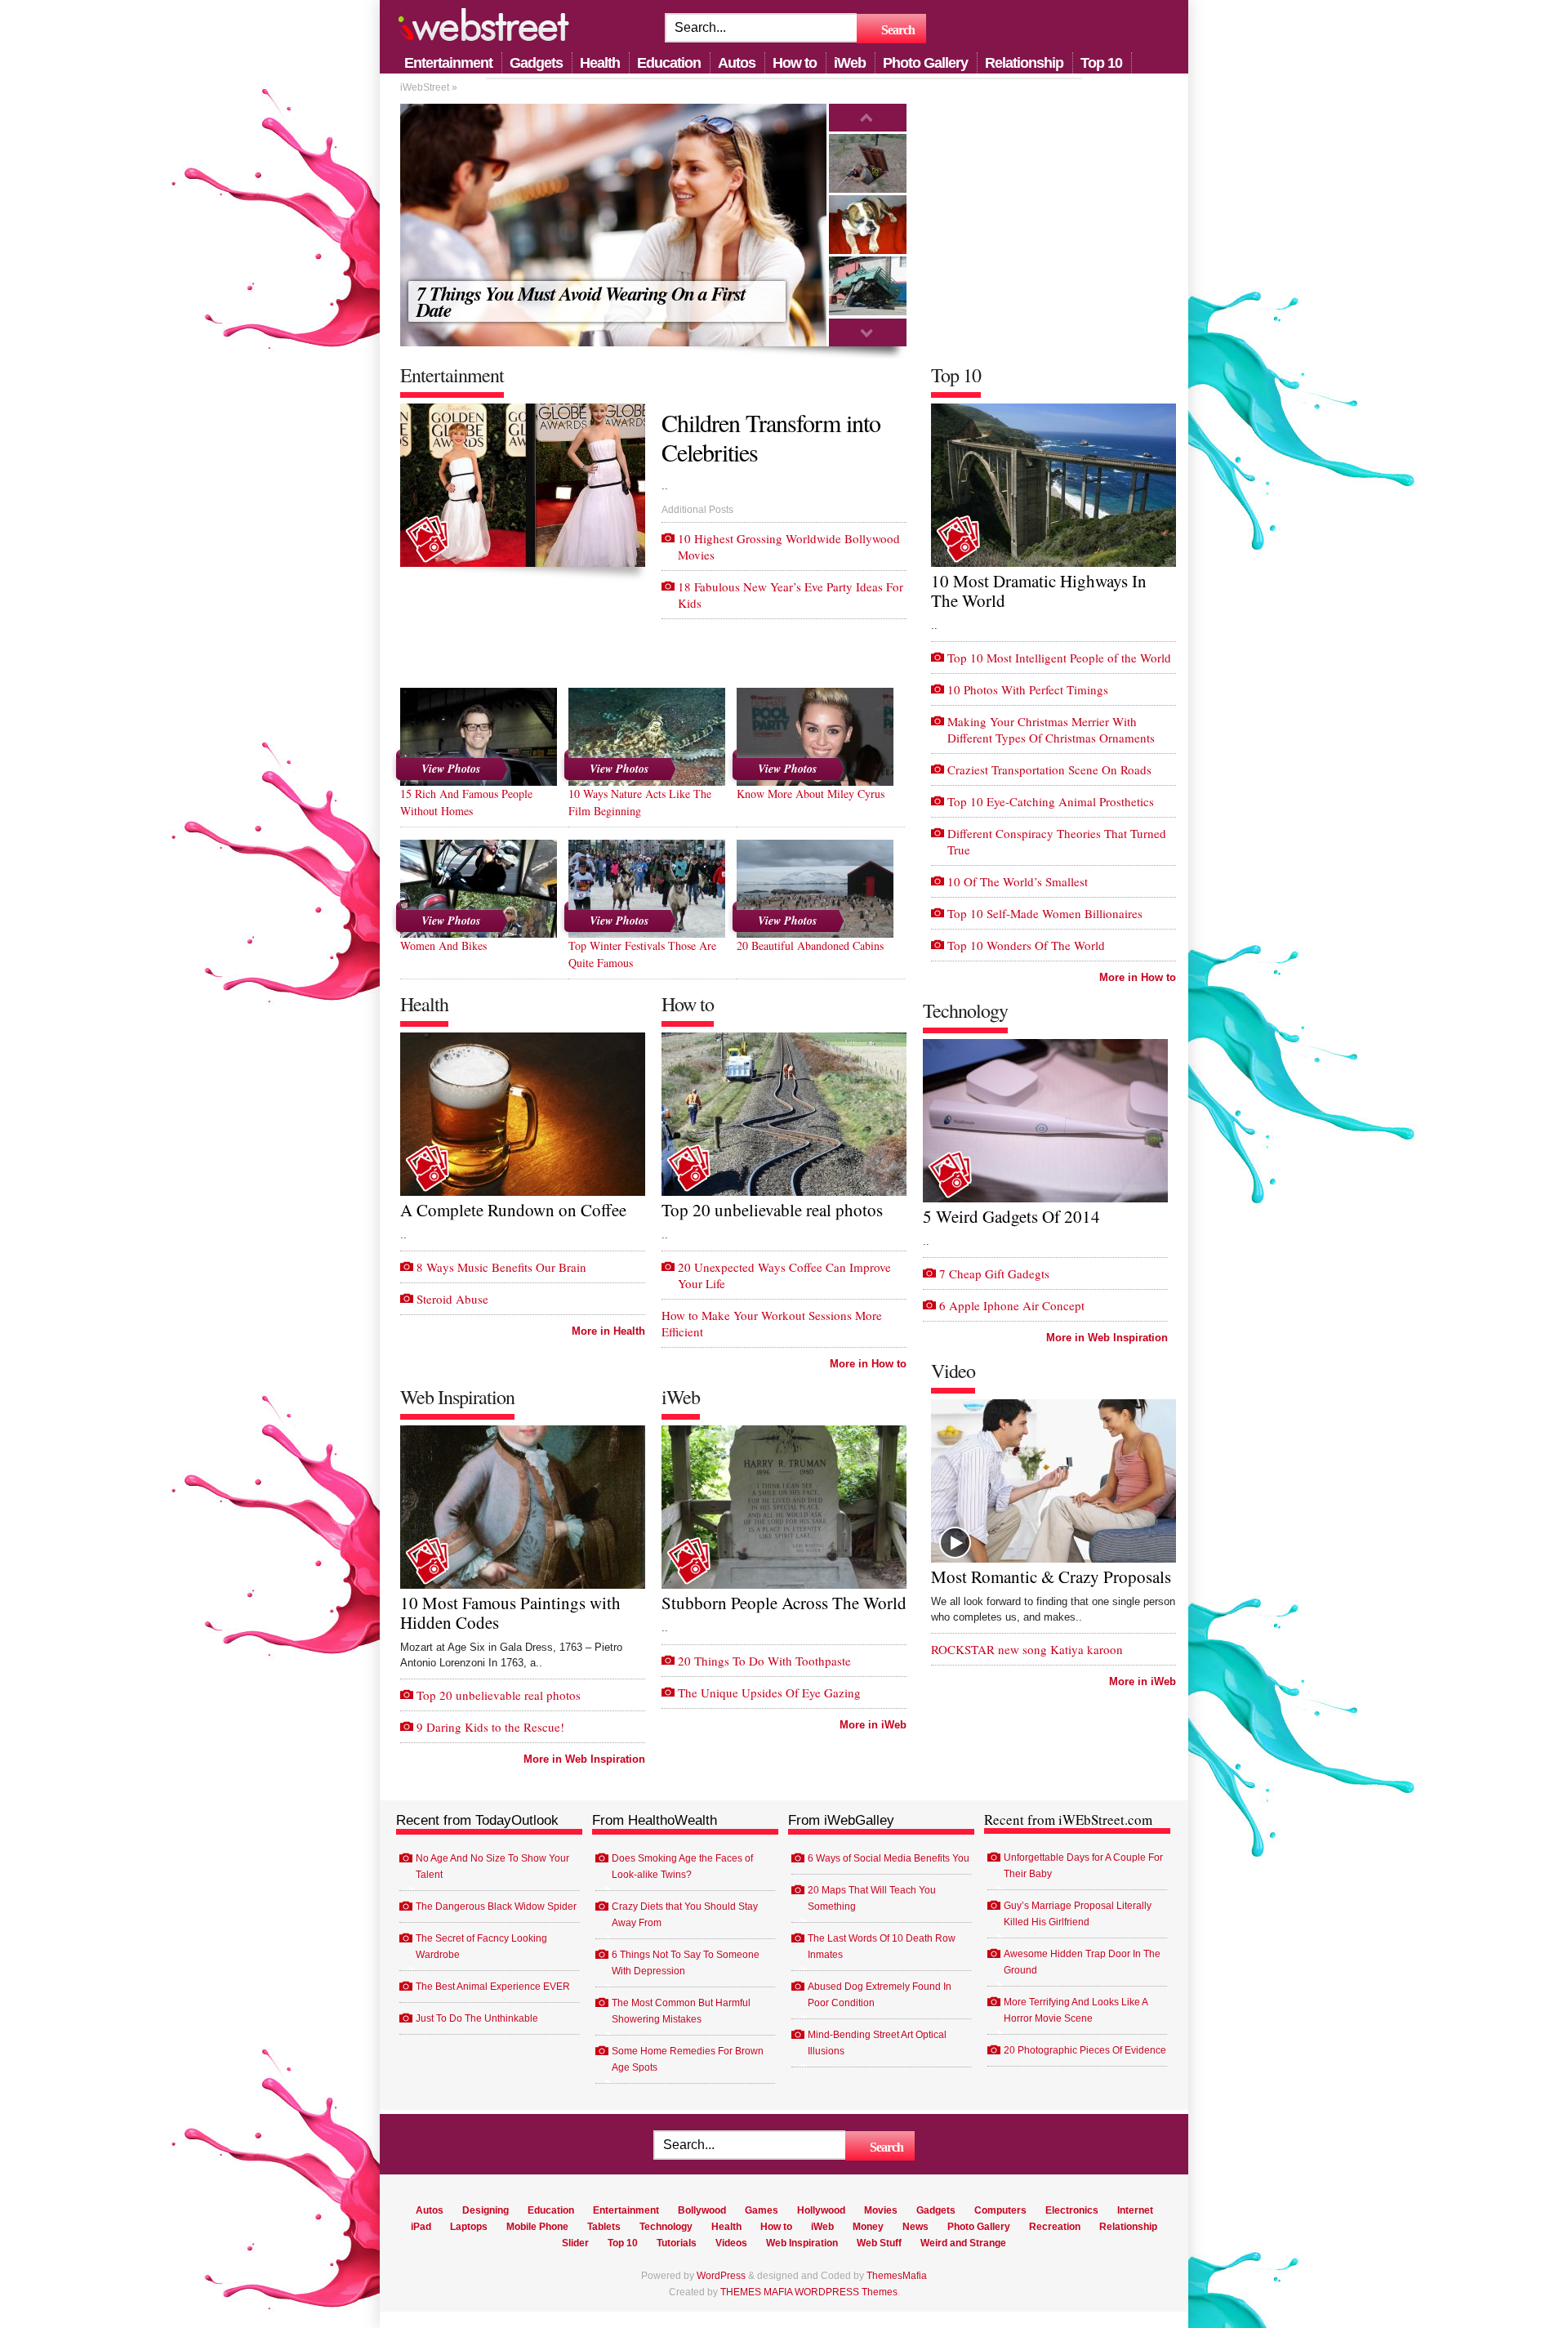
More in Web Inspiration (584, 1759)
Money (868, 2227)
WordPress (721, 2276)
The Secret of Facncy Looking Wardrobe (481, 1947)
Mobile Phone (537, 2227)
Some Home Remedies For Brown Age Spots (688, 2059)
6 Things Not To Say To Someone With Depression (686, 1963)
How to (795, 63)
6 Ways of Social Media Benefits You (889, 1858)
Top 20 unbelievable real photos (499, 1695)
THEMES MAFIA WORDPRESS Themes (809, 2292)
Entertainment (448, 63)
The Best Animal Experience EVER (493, 1987)
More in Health (608, 1331)
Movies (881, 2210)
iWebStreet (425, 87)
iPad (421, 2227)
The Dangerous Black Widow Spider (496, 1907)
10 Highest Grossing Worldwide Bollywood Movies (789, 546)
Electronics (1072, 2210)
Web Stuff (879, 2243)
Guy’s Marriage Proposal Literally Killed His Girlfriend (1078, 1914)
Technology (666, 2227)
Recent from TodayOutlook (477, 1820)
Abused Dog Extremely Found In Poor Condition (880, 1995)
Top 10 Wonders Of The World (1026, 945)
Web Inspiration (802, 2243)
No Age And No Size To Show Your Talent (492, 1866)
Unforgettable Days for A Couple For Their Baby (1083, 1866)
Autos (737, 63)
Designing (486, 2210)
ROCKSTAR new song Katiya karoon (1027, 1649)
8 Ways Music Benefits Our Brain (501, 1267)
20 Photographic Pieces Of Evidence (1085, 2050)
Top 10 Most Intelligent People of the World (1059, 658)
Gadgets (536, 63)
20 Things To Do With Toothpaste (764, 1661)
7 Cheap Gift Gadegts (994, 1273)
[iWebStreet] (483, 28)
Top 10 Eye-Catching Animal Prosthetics (1051, 801)
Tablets (604, 2227)
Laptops (469, 2227)
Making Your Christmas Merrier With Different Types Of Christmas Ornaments (1051, 729)
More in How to (868, 1364)
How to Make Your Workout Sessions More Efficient (772, 1323)
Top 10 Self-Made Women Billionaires (1045, 913)
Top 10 (1101, 63)
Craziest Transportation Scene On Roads (1049, 769)
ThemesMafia (897, 2276)
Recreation (1055, 2227)
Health (600, 63)
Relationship (1024, 63)
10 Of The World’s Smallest (1018, 881)
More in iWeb (873, 1725)
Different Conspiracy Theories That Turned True (1057, 841)
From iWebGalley (841, 1820)
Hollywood (821, 2210)
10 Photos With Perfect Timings (1028, 689)
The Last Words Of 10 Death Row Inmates (882, 1947)
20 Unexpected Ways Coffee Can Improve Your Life (784, 1275)
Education (669, 63)
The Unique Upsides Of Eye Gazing (769, 1692)
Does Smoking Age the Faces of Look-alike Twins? (682, 1866)
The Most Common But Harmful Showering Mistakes (681, 2011)
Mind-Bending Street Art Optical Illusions (877, 2043)
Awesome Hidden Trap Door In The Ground (1082, 1962)
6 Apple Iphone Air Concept (1012, 1305)
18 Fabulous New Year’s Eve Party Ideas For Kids (791, 595)
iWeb (850, 63)
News (915, 2227)
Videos (731, 2243)
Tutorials (677, 2243)
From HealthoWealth (655, 1820)
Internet (1135, 2210)
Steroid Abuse (452, 1299)
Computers (1000, 2210)
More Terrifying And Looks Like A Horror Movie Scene (1076, 2010)
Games (762, 2210)
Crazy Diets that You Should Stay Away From (685, 1915)
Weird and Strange (963, 2243)
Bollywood (702, 2210)
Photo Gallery (925, 63)
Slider (575, 2243)
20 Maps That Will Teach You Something (872, 1898)
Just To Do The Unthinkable (477, 2018)
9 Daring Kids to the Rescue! (490, 1727)
